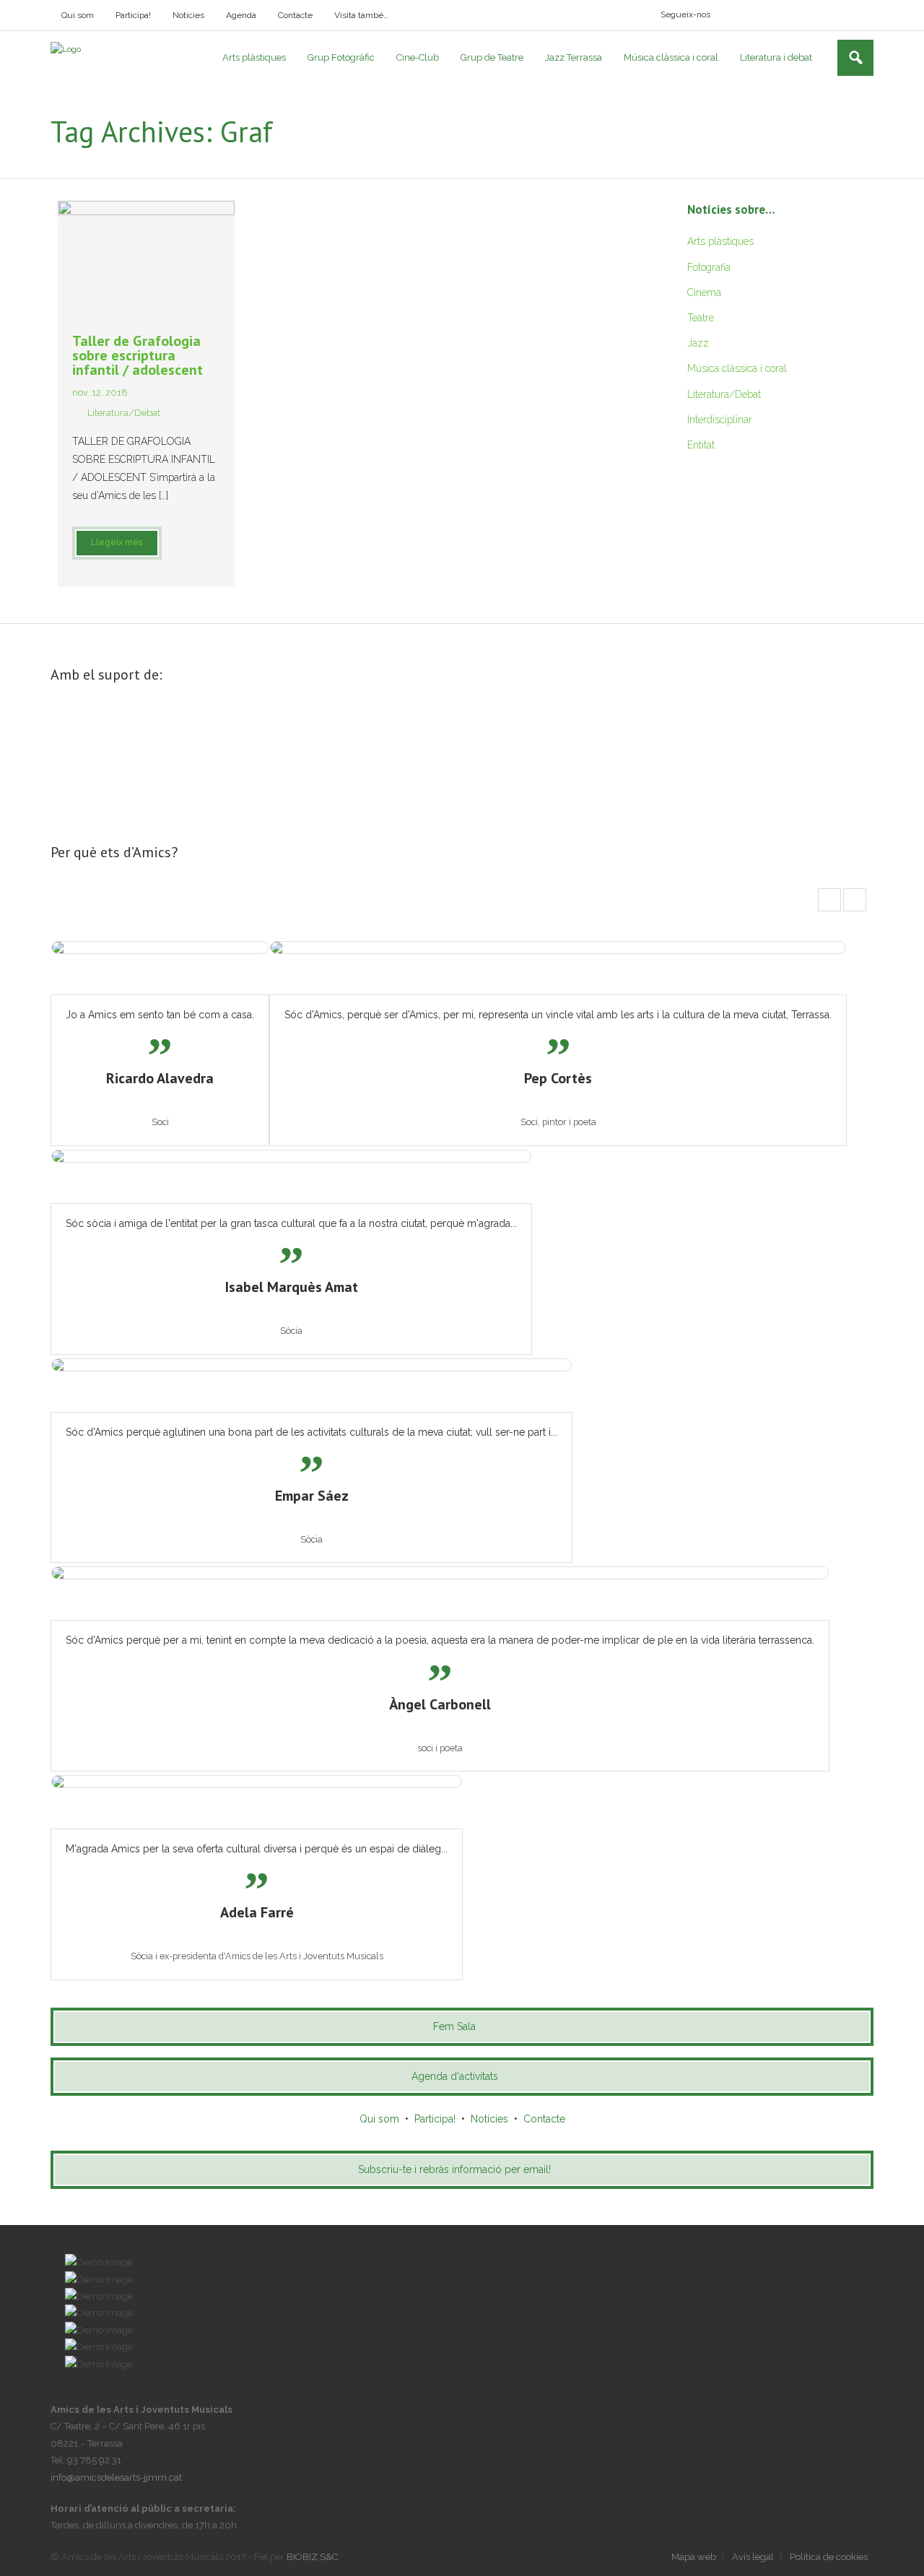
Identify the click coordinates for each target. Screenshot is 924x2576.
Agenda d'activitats (455, 2076)
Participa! (133, 15)
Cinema (704, 292)
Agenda (241, 15)
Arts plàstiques (720, 241)
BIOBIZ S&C (312, 2557)
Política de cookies (829, 2557)
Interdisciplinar (720, 420)
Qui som (78, 15)
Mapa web (694, 2557)
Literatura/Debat (124, 413)
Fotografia (709, 267)
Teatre (701, 318)
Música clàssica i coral (737, 368)
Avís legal (753, 2557)
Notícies (188, 15)
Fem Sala (454, 2026)
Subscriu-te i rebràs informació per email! (454, 2169)
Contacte (295, 15)
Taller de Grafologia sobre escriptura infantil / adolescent (138, 355)
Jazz (698, 343)
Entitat (701, 445)
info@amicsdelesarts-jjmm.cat (116, 2477)
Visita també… (361, 15)
